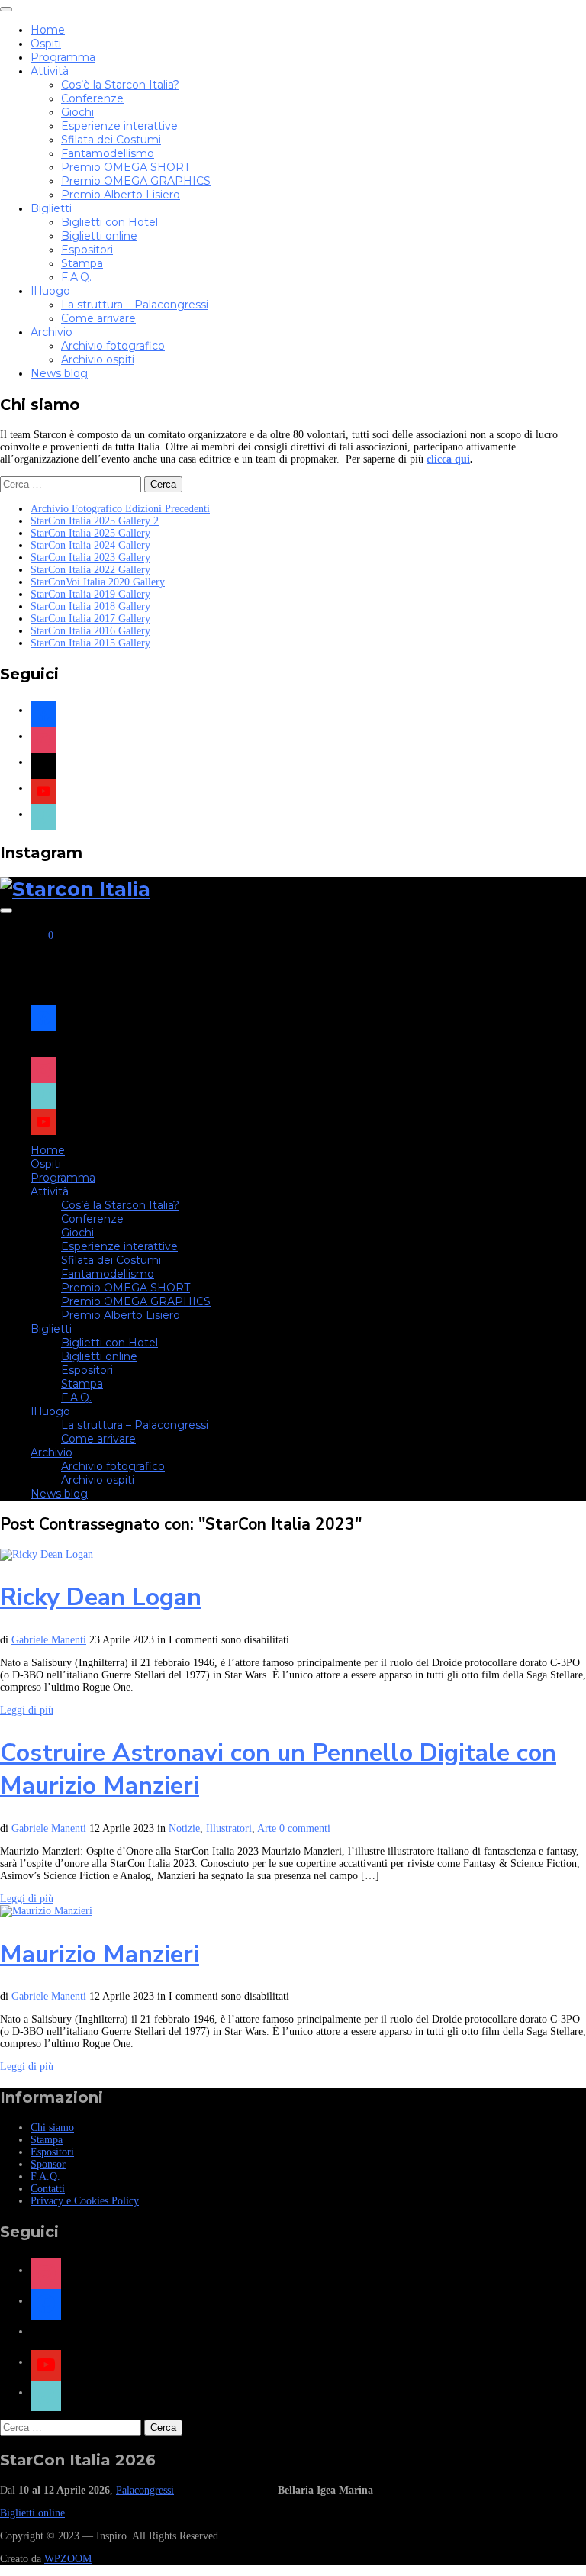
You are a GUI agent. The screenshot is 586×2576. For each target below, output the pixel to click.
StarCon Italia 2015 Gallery (90, 643)
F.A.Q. (76, 277)
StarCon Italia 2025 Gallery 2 (95, 521)
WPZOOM (68, 2559)
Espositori (87, 250)
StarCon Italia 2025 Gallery (90, 533)
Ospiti (46, 44)
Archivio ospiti (98, 359)
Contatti (48, 2189)
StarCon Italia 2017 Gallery (90, 619)
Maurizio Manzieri (100, 1954)
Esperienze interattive (119, 126)
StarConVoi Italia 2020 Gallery (98, 582)
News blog (59, 373)
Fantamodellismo (108, 153)
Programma (63, 57)
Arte (267, 1828)
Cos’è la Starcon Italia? (120, 85)
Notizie (184, 1828)
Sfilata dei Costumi (111, 140)
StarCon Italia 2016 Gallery (90, 631)
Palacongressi (145, 2490)
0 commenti (305, 1828)
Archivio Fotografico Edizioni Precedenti (120, 509)
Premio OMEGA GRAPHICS (136, 181)
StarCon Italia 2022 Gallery (90, 570)
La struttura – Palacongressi (135, 305)
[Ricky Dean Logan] (47, 1554)
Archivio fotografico (113, 346)
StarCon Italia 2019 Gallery (90, 594)
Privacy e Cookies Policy (85, 2201)
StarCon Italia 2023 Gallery (90, 558)
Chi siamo (52, 2128)
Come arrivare (98, 318)
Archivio (52, 332)
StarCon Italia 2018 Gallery (90, 606)
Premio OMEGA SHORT (126, 167)
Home (48, 30)
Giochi (77, 112)
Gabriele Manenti (49, 1640)
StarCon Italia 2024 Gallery (90, 545)
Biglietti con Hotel (109, 222)
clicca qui (448, 459)
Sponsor (48, 2164)
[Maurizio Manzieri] (46, 1911)
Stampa (82, 263)
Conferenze (92, 98)
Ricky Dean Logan (101, 1597)
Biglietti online (99, 236)
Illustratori (229, 1828)
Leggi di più (27, 1710)
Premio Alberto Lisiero (121, 195)
